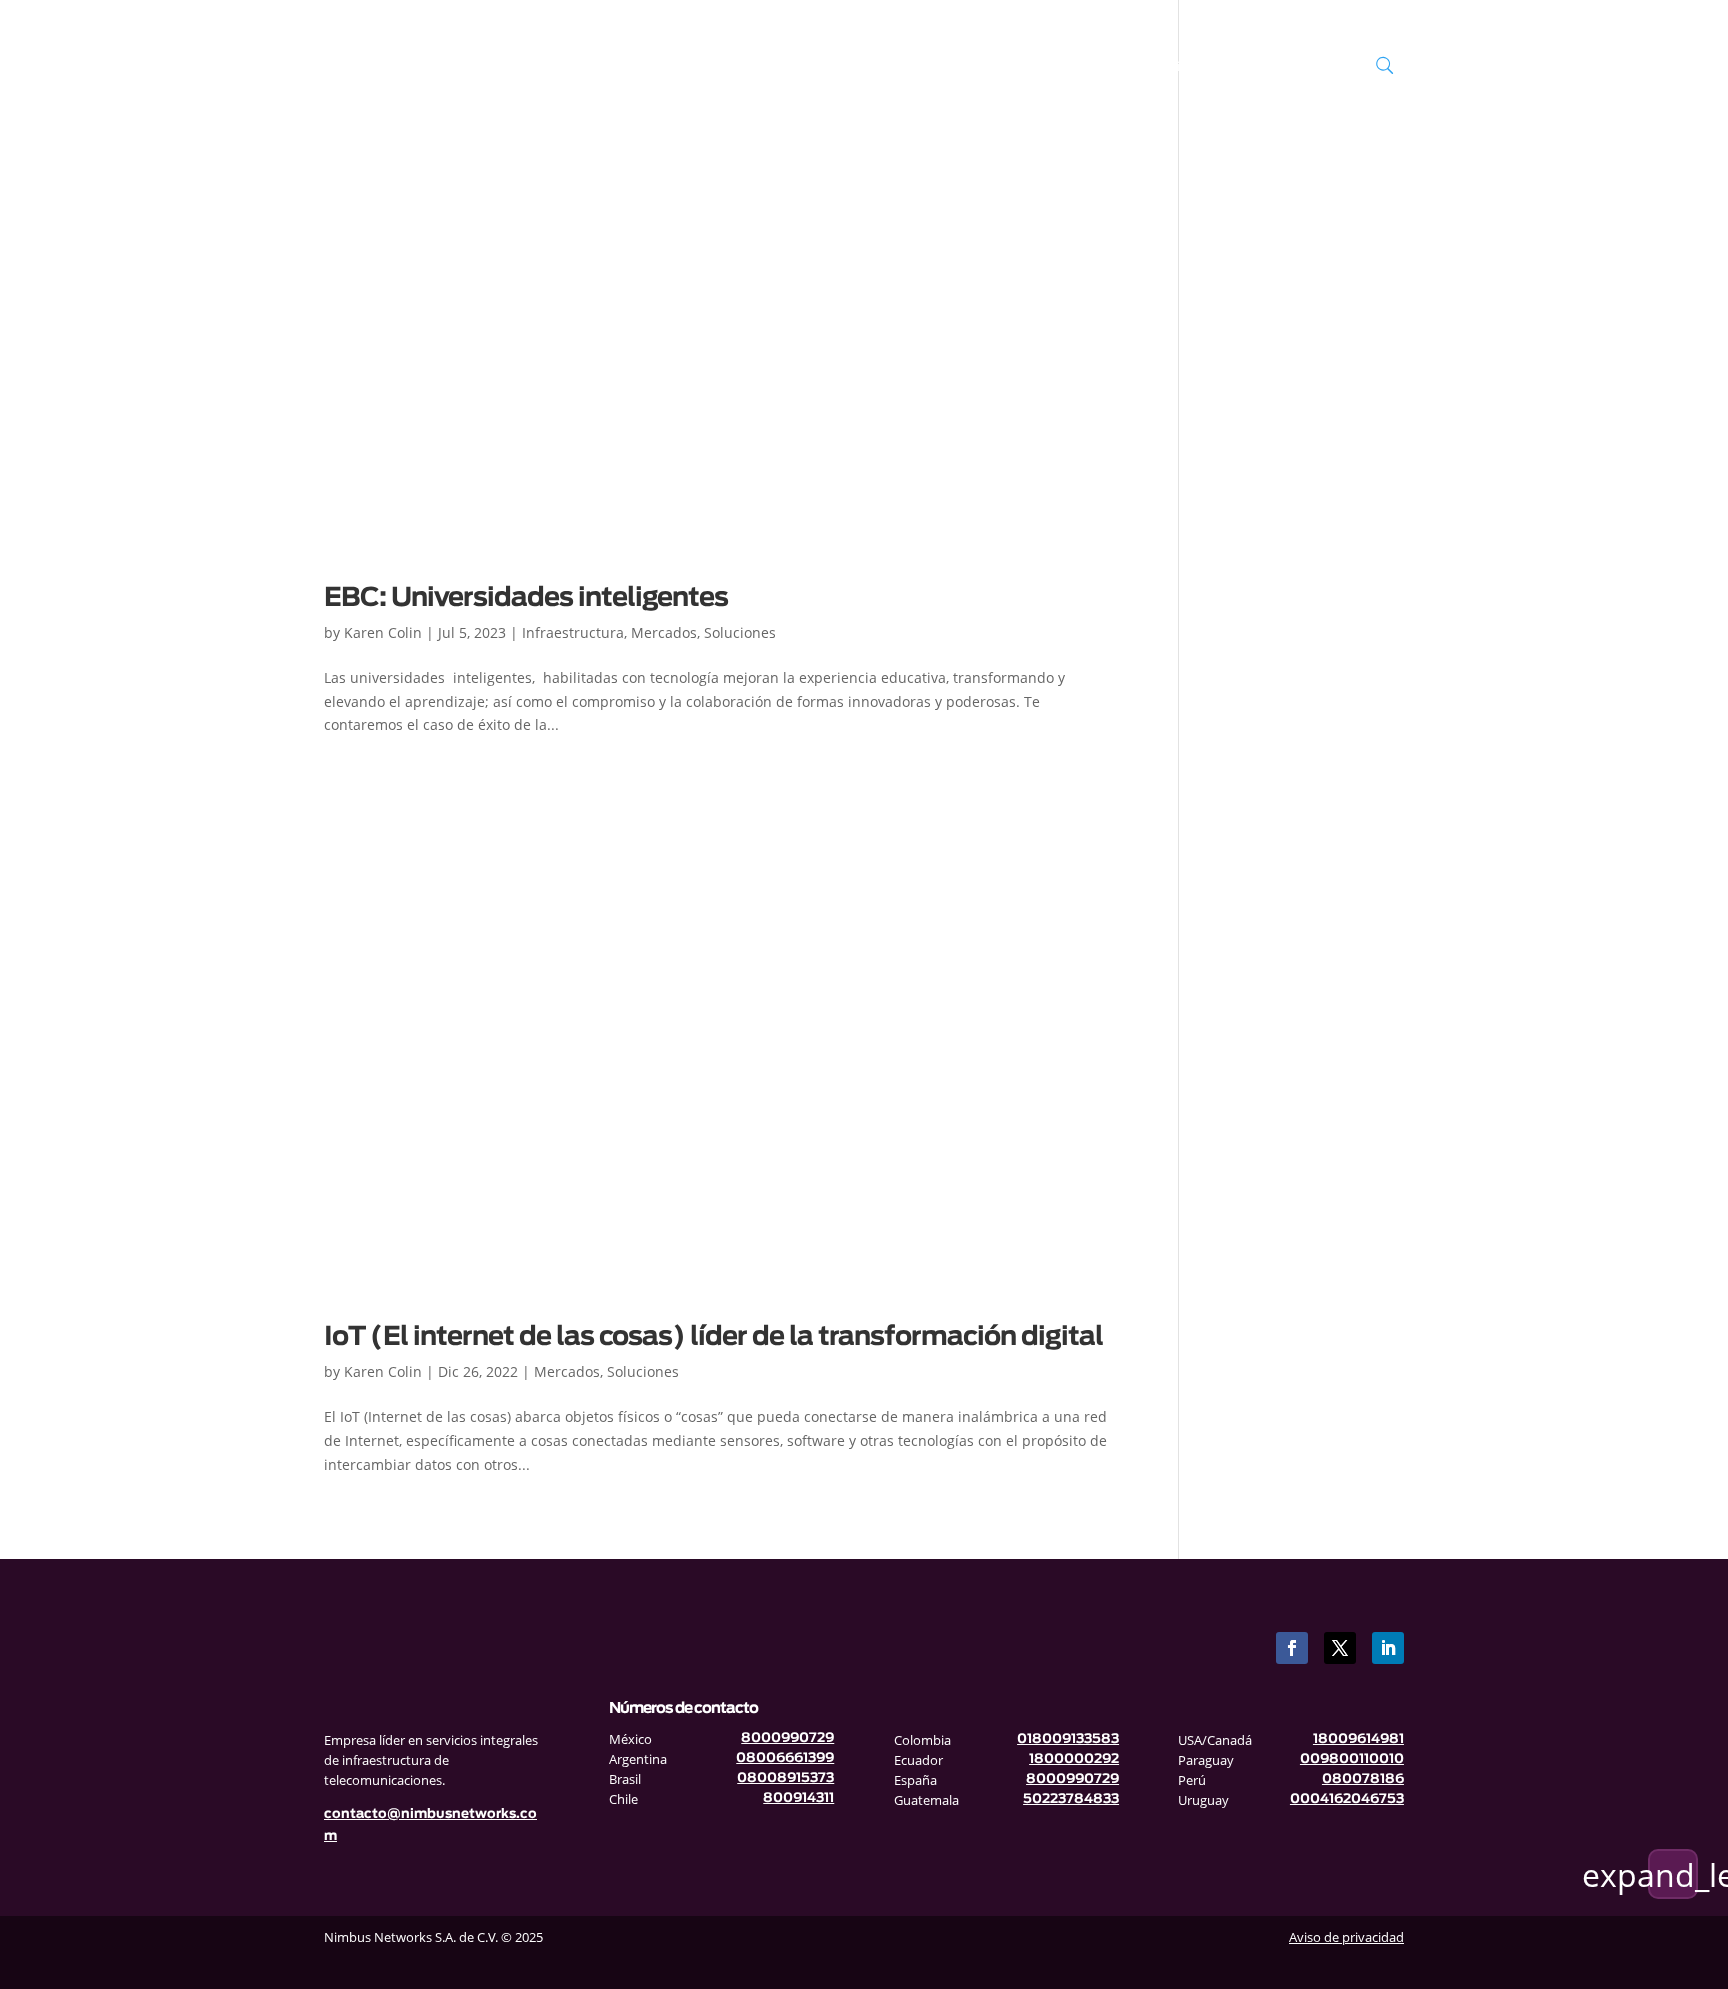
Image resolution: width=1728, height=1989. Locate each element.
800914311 (798, 1798)
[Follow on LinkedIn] (1388, 1648)
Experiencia (1153, 67)
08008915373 (785, 1778)
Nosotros (702, 67)
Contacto (1248, 67)
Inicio (644, 67)
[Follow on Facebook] (1292, 1648)
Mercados (1015, 67)
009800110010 (1352, 1759)
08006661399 (785, 1758)
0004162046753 (1347, 1799)
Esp (1301, 67)
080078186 (1363, 1779)
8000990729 (787, 1738)
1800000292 (1074, 1759)
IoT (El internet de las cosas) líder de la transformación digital (716, 1337)
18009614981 (1358, 1739)
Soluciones (920, 67)
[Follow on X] (1340, 1648)
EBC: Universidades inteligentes (526, 598)
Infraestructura (809, 67)
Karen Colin (383, 632)
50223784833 (1071, 1799)
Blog (1092, 67)
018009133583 (1068, 1739)
